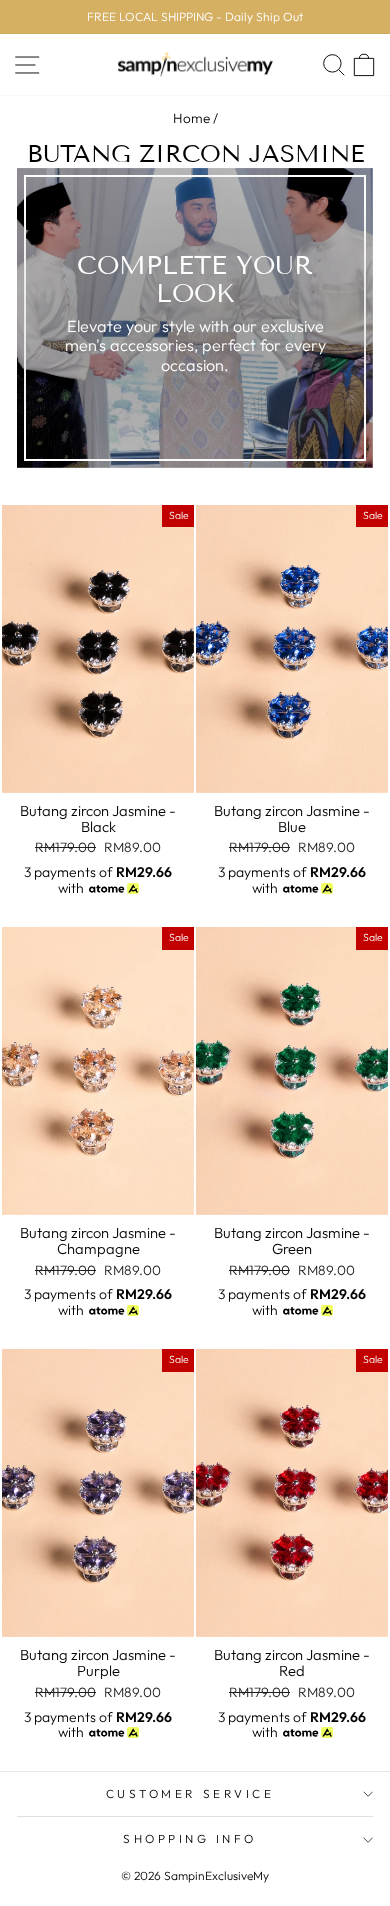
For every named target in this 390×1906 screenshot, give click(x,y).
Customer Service (190, 1793)
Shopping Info (190, 1838)
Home (191, 118)
